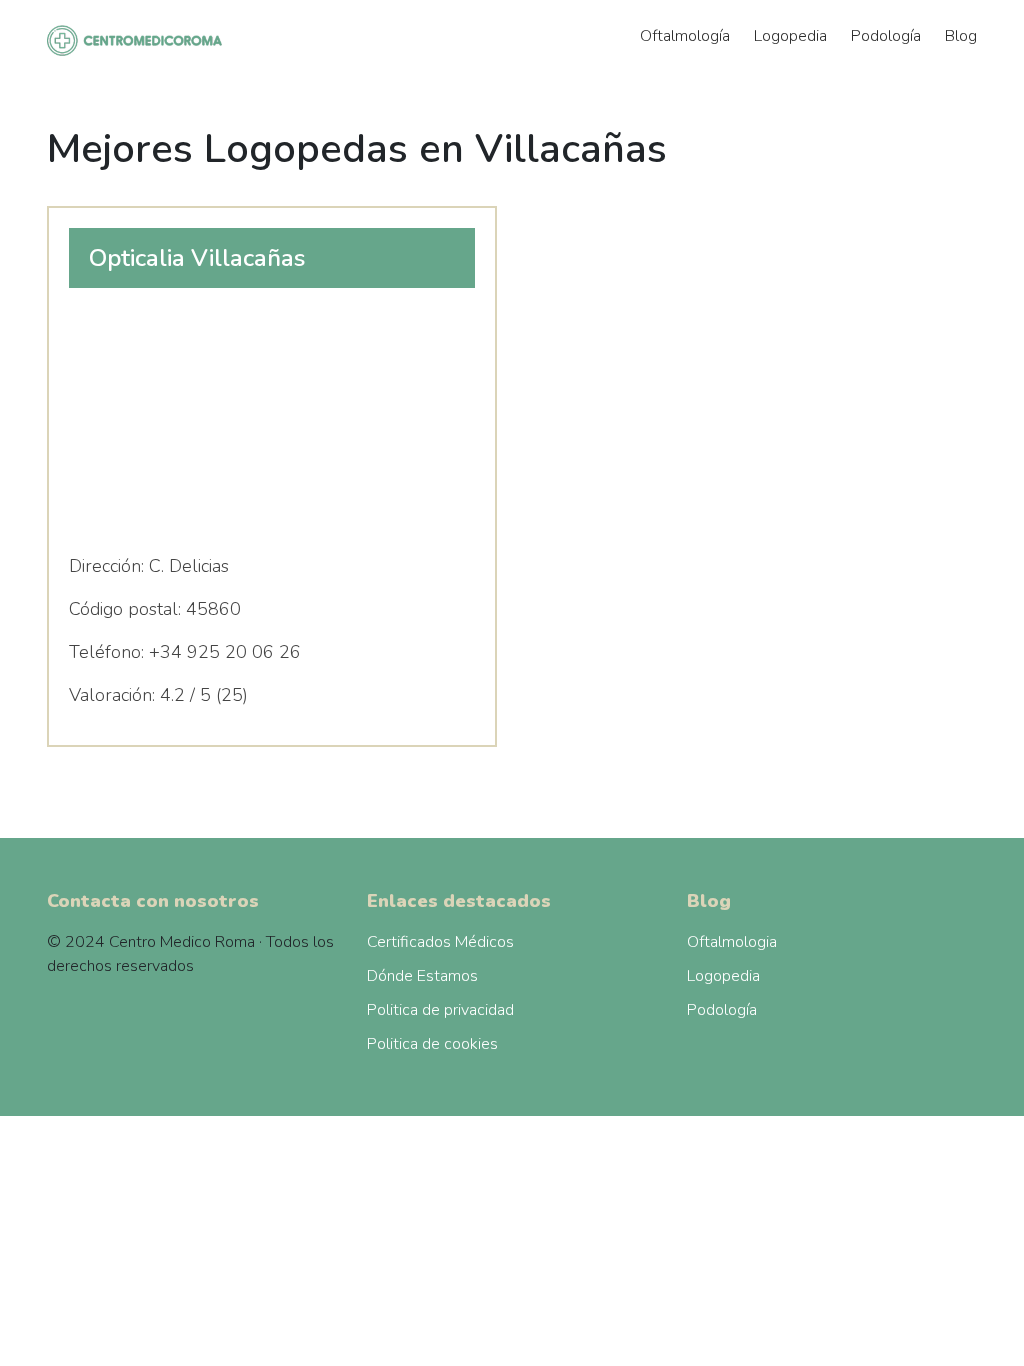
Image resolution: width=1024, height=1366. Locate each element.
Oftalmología (685, 36)
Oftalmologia (732, 942)
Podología (886, 36)
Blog (961, 36)
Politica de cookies (432, 1044)
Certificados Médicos (440, 942)
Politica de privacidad (440, 1010)
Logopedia (790, 36)
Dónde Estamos (422, 976)
